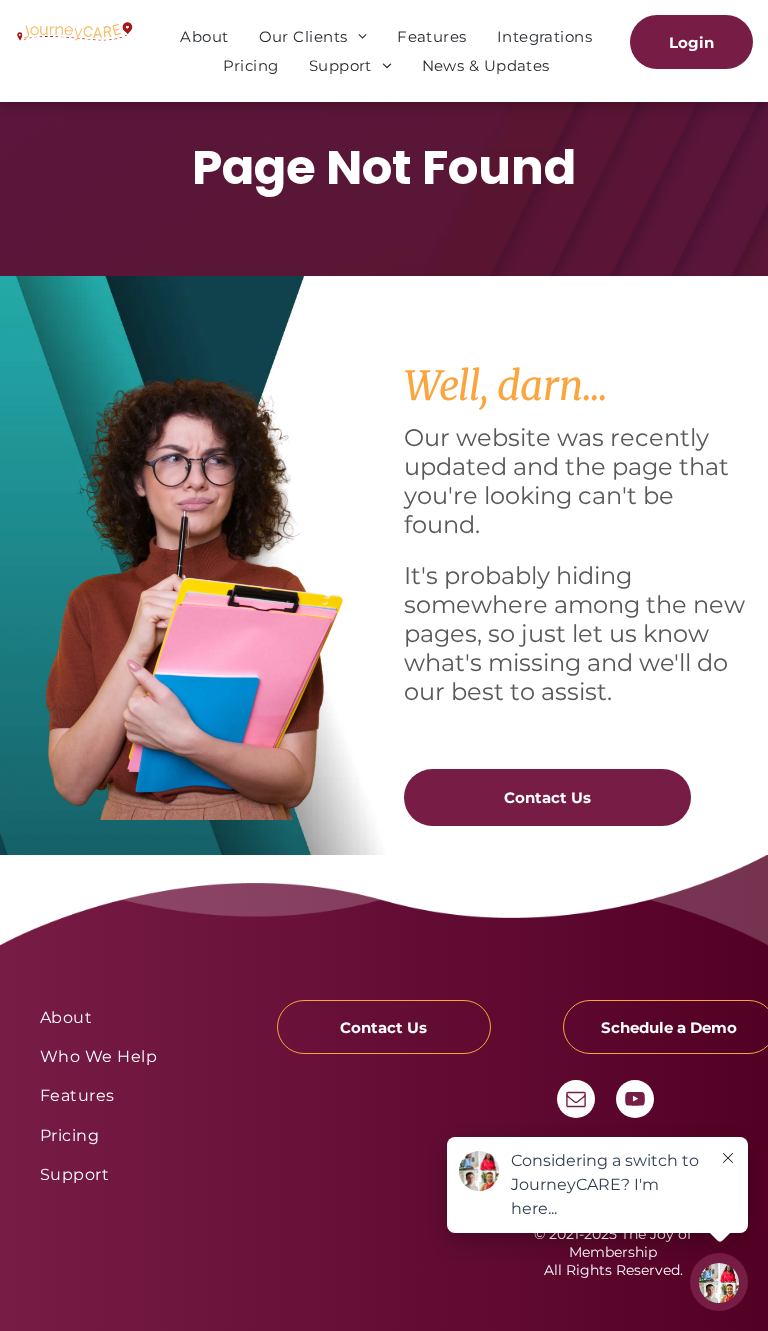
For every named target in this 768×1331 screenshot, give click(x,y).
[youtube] (635, 1101)
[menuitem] (204, 36)
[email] (576, 1101)
